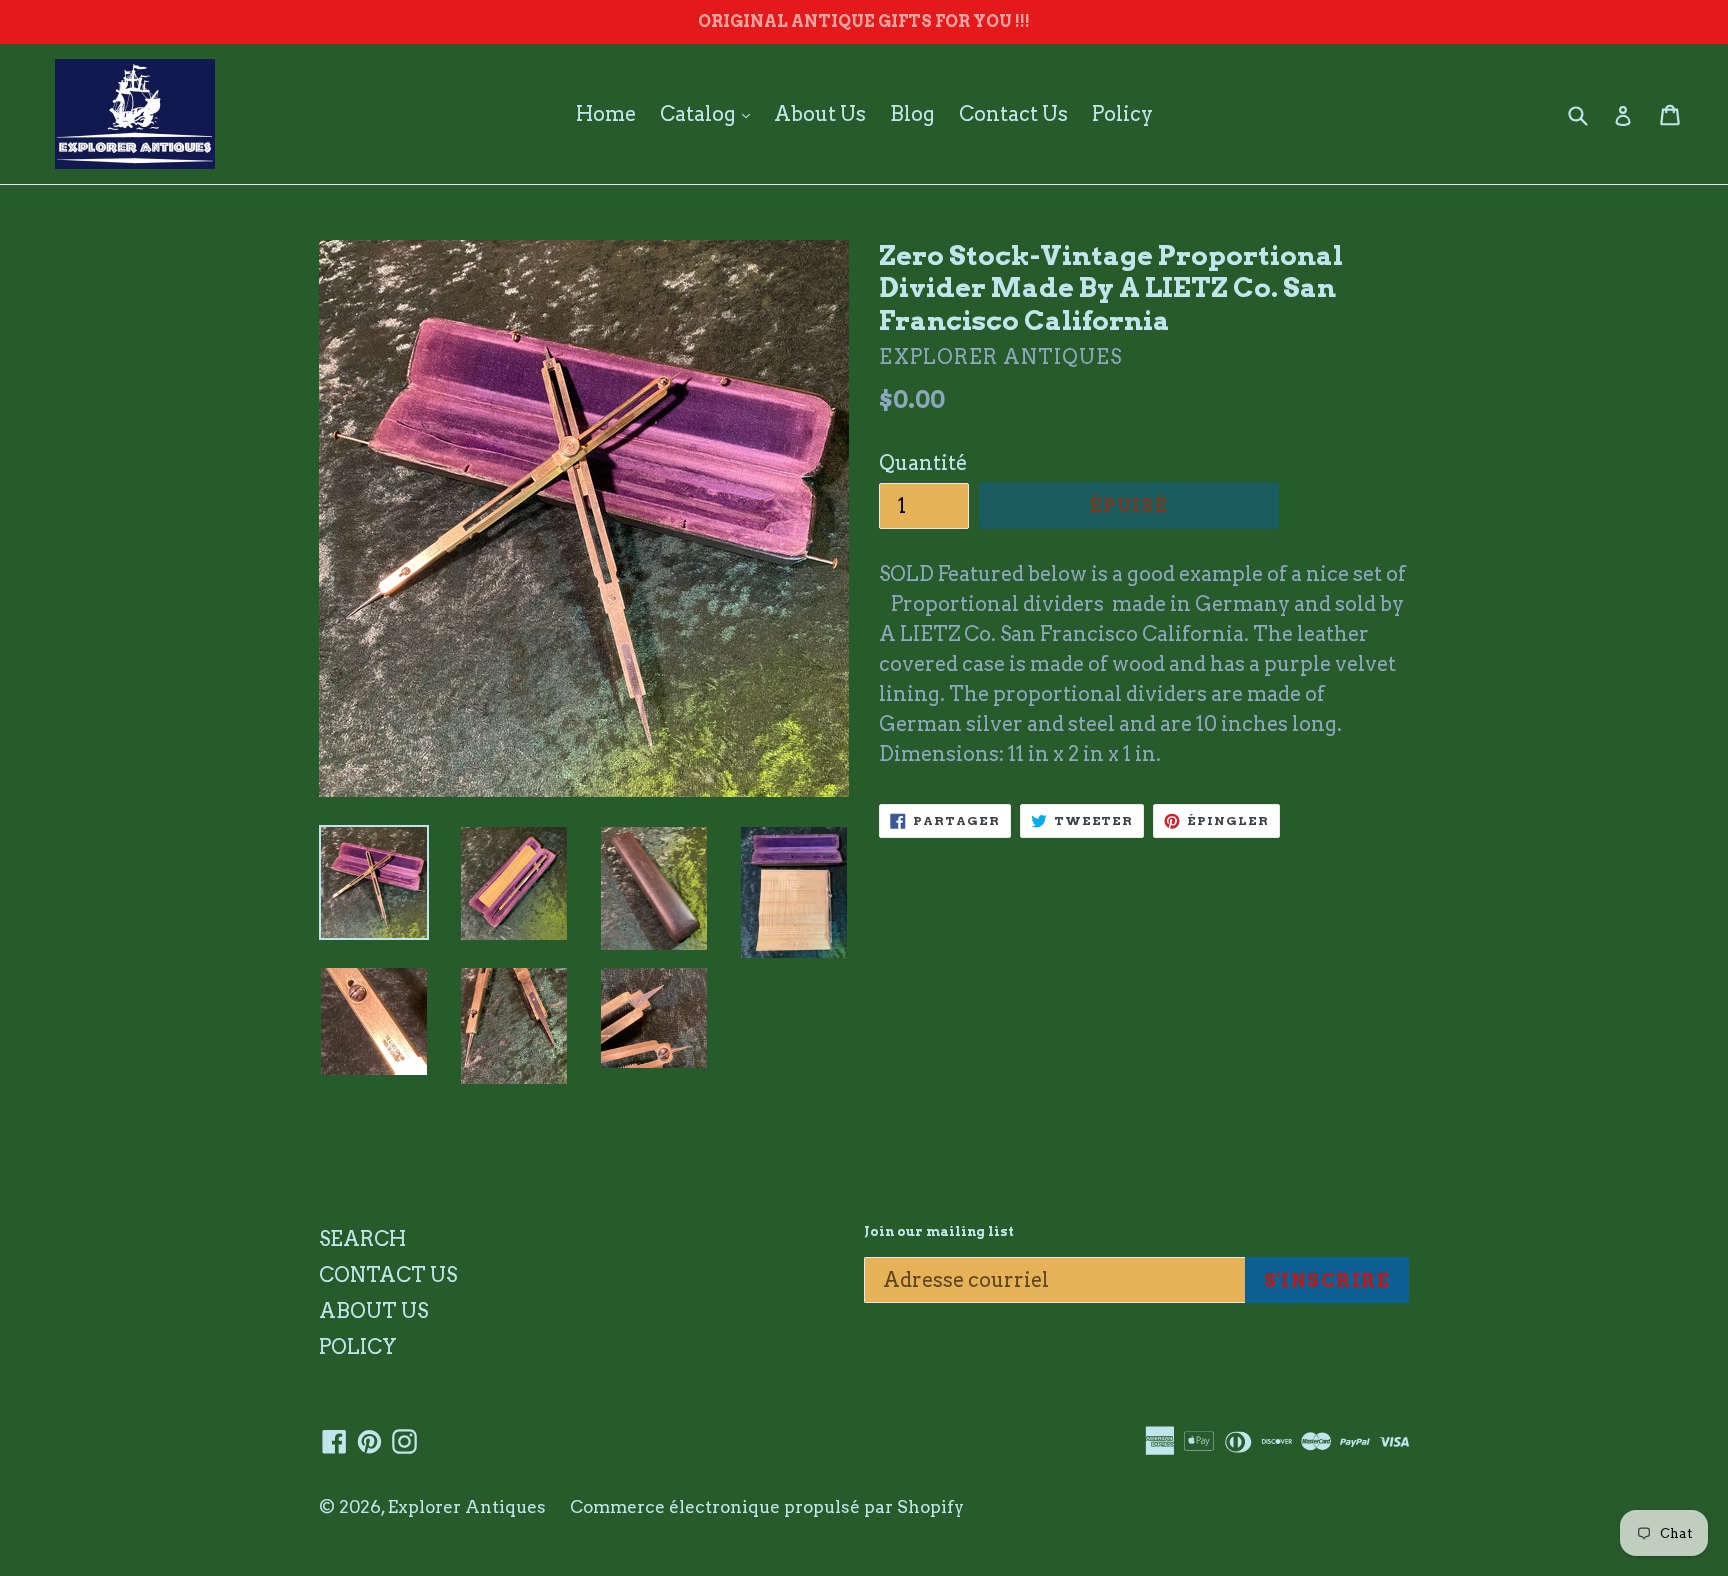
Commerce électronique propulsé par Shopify (767, 1507)
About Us (820, 114)
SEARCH (362, 1239)
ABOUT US (373, 1311)
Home (606, 114)
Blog (912, 114)
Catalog (710, 113)
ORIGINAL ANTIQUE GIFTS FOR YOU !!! (864, 21)
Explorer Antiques (467, 1507)
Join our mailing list (939, 1231)
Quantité (923, 463)
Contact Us (1013, 114)
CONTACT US (388, 1275)
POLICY (358, 1347)
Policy (1122, 114)
